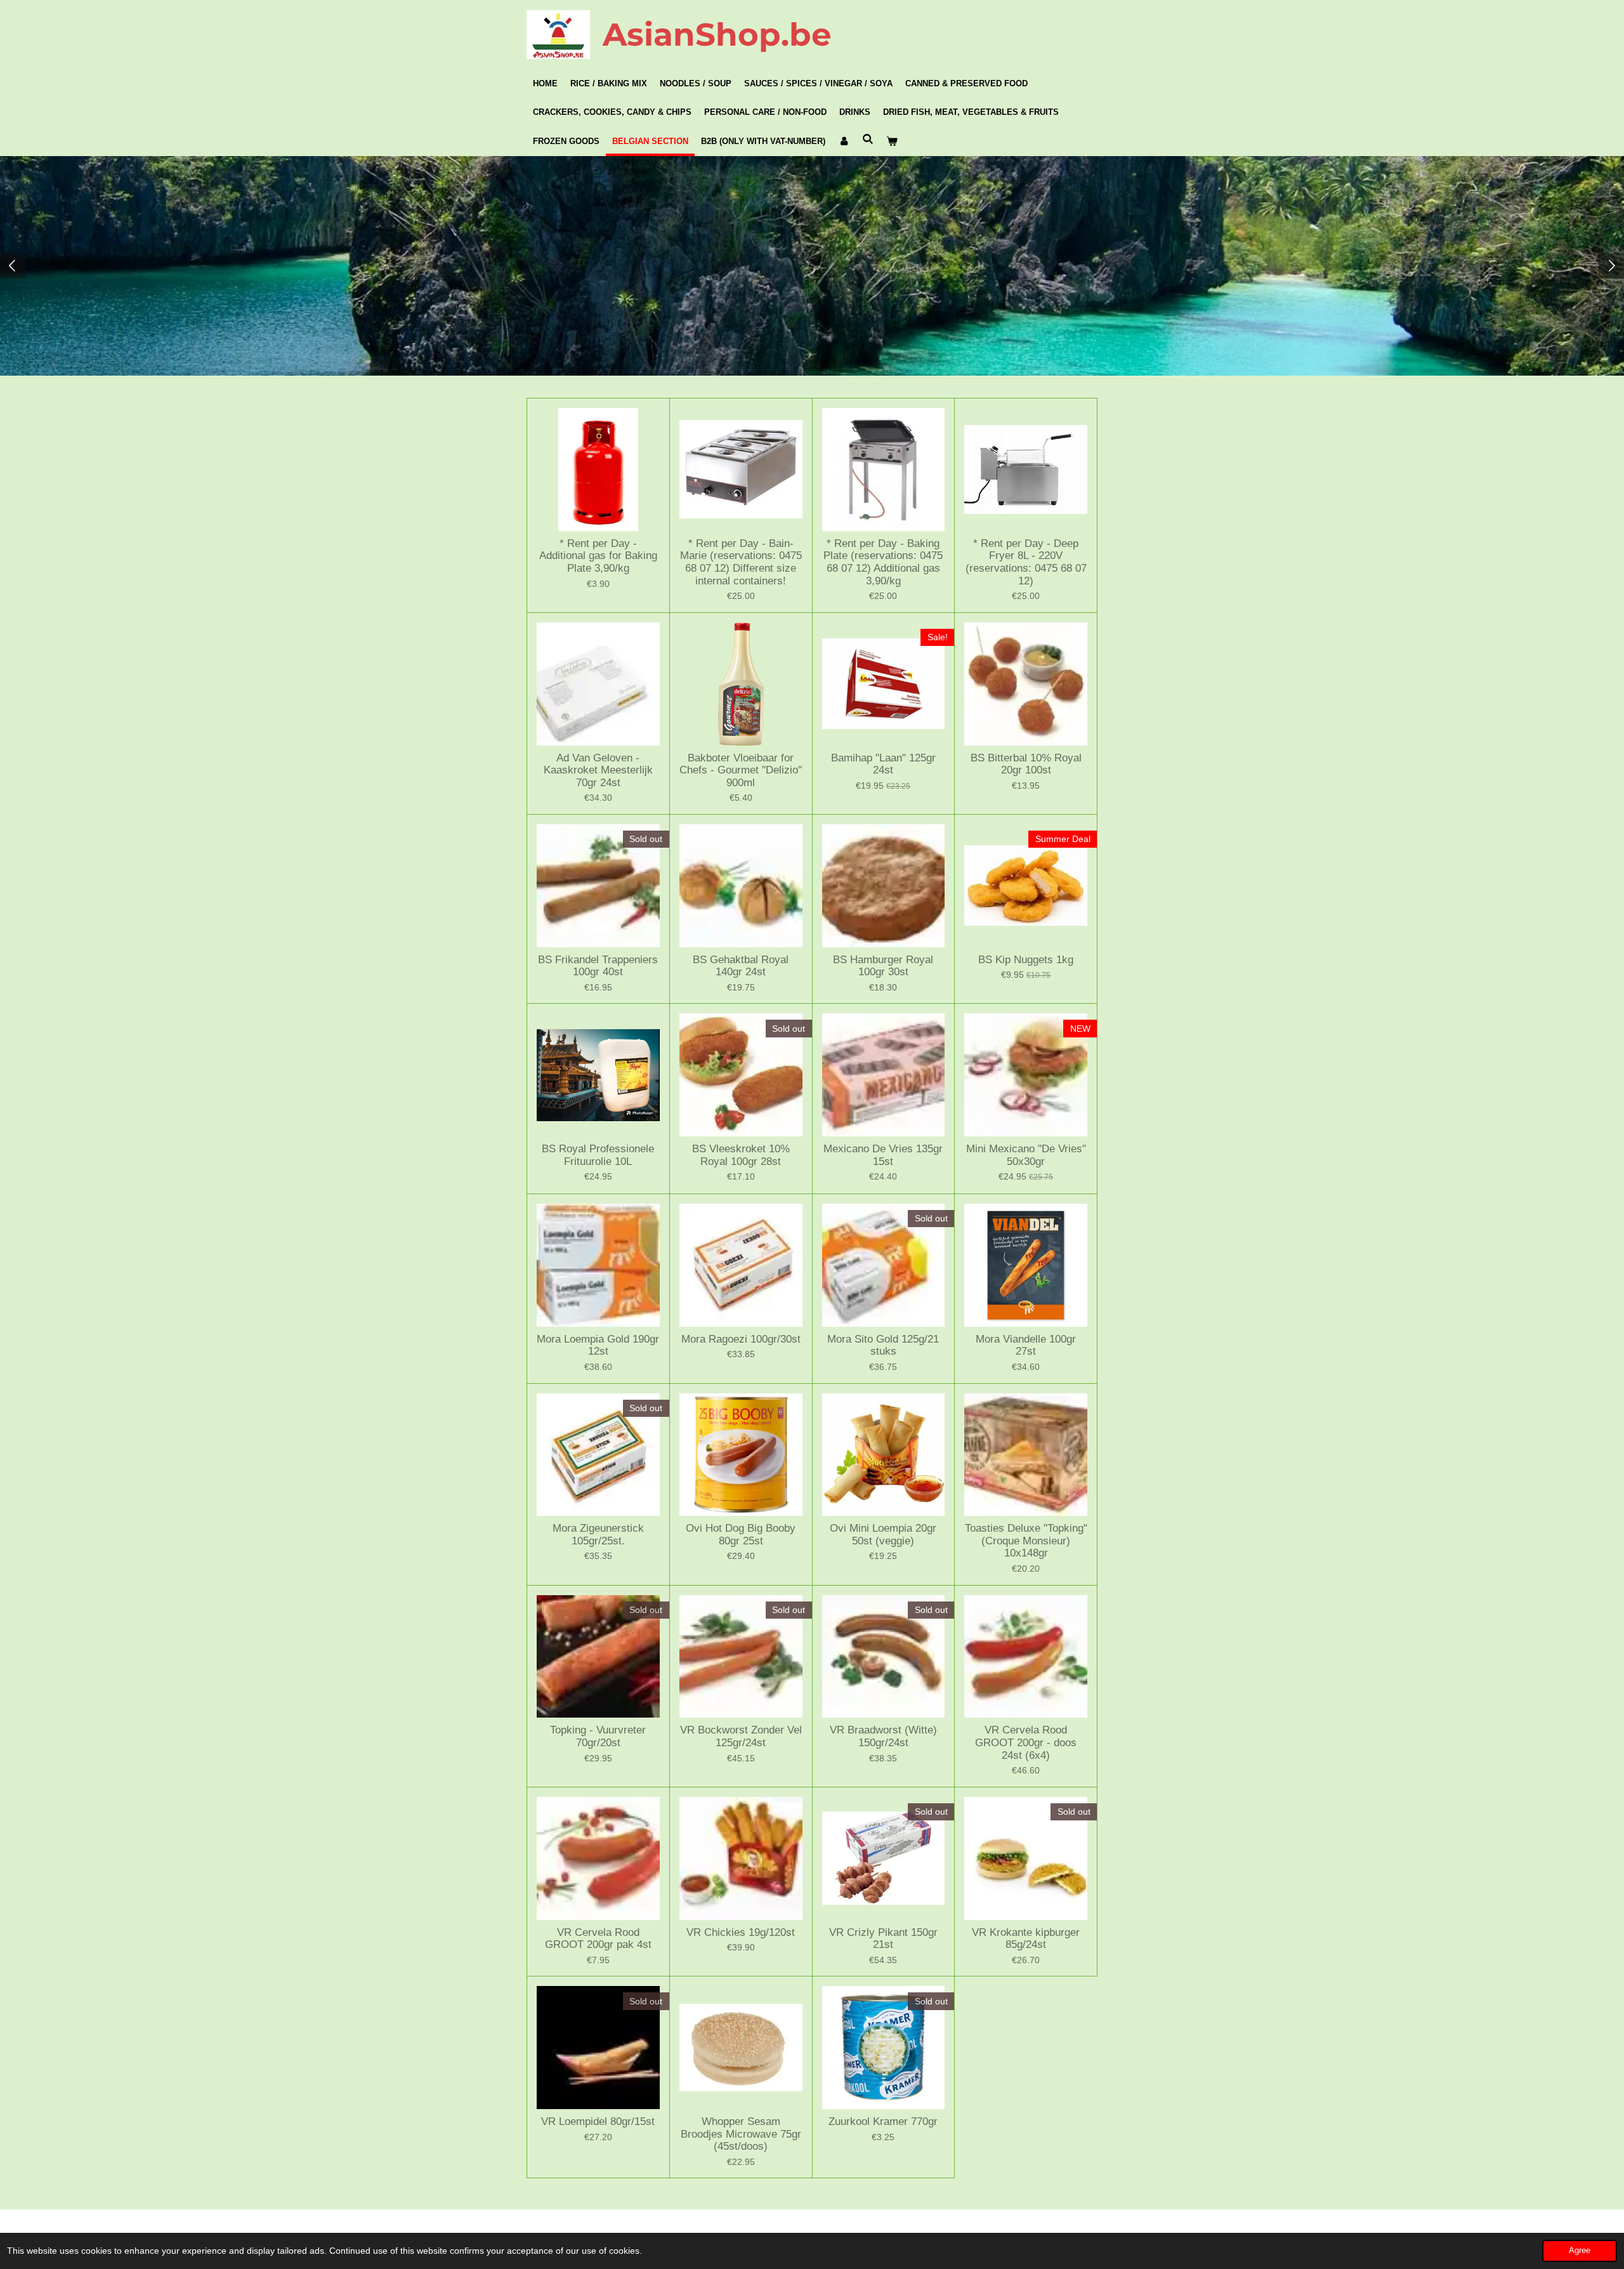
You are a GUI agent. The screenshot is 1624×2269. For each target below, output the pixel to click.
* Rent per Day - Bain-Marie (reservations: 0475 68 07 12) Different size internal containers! (741, 562)
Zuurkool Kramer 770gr (883, 2121)
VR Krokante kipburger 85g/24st (1026, 1939)
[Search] (868, 139)
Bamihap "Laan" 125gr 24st (883, 764)
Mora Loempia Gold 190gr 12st (598, 1345)
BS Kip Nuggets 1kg (1026, 960)
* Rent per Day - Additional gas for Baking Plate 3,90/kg (598, 556)
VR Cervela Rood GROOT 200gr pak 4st (598, 1939)
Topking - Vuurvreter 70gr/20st (598, 1736)
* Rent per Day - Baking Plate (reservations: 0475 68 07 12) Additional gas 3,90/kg (883, 562)
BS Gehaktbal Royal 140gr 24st (741, 966)
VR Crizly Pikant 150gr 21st (883, 1939)
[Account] (844, 141)
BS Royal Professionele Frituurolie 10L (598, 1155)
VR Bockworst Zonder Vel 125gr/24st (741, 1736)
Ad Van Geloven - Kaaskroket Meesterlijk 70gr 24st (598, 770)
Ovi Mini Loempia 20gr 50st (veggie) (883, 1535)
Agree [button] (1580, 2251)
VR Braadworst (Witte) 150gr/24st (883, 1736)
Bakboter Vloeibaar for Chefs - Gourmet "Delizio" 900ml (741, 770)
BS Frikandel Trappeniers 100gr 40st (598, 966)
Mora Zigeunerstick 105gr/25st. (598, 1535)
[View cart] (892, 141)
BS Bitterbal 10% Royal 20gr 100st (1026, 764)
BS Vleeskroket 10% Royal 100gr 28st (741, 1155)
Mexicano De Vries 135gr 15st (883, 1155)
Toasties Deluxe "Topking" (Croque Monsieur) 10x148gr (1026, 1541)
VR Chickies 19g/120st (741, 1932)
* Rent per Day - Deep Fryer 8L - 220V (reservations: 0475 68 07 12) (1026, 562)
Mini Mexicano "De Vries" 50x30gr (1026, 1155)
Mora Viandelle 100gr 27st (1026, 1345)
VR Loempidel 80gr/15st (598, 2121)
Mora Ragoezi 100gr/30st (741, 1339)
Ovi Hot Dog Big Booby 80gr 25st (741, 1535)
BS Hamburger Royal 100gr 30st (883, 966)
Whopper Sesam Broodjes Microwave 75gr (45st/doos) (741, 2134)
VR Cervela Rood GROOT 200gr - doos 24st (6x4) (1026, 1742)
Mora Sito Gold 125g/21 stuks (883, 1345)
